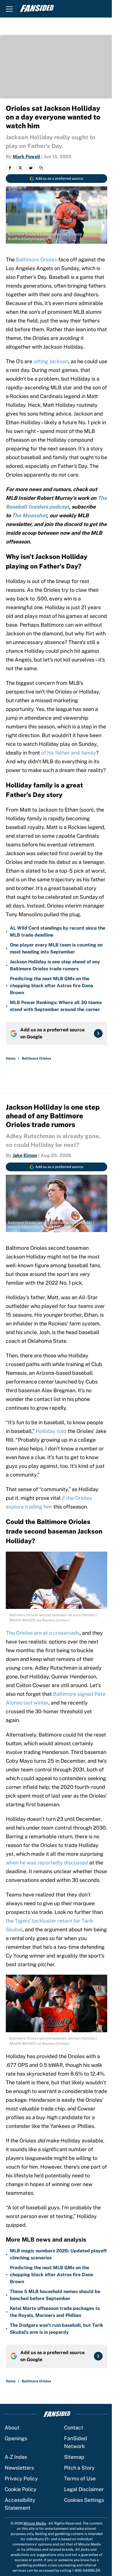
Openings (16, 2438)
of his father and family (69, 753)
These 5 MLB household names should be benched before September (55, 2295)
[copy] (41, 168)
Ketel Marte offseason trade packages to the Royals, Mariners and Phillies (55, 2312)
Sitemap (74, 2457)
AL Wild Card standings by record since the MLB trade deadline (58, 932)
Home (11, 1058)
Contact (74, 2428)
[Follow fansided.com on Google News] (98, 1033)
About (12, 2428)
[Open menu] (9, 9)
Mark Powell (27, 157)
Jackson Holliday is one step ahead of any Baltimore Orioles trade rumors (55, 965)
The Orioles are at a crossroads (43, 1633)
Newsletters (19, 2468)
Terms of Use (80, 2478)
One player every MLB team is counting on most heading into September (56, 948)
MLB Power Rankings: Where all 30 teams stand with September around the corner (56, 1006)
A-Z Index (16, 2457)
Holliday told (51, 1431)
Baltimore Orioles (37, 260)
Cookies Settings (84, 2500)
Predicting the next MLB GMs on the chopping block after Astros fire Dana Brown (51, 986)
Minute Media (35, 2523)
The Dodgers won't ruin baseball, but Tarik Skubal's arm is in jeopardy (57, 2329)
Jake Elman (25, 1155)
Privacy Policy (21, 2478)
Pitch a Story (79, 2468)
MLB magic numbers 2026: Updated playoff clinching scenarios (58, 2254)
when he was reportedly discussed (47, 1863)
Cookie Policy (21, 2489)
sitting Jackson (51, 361)
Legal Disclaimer (84, 2489)
